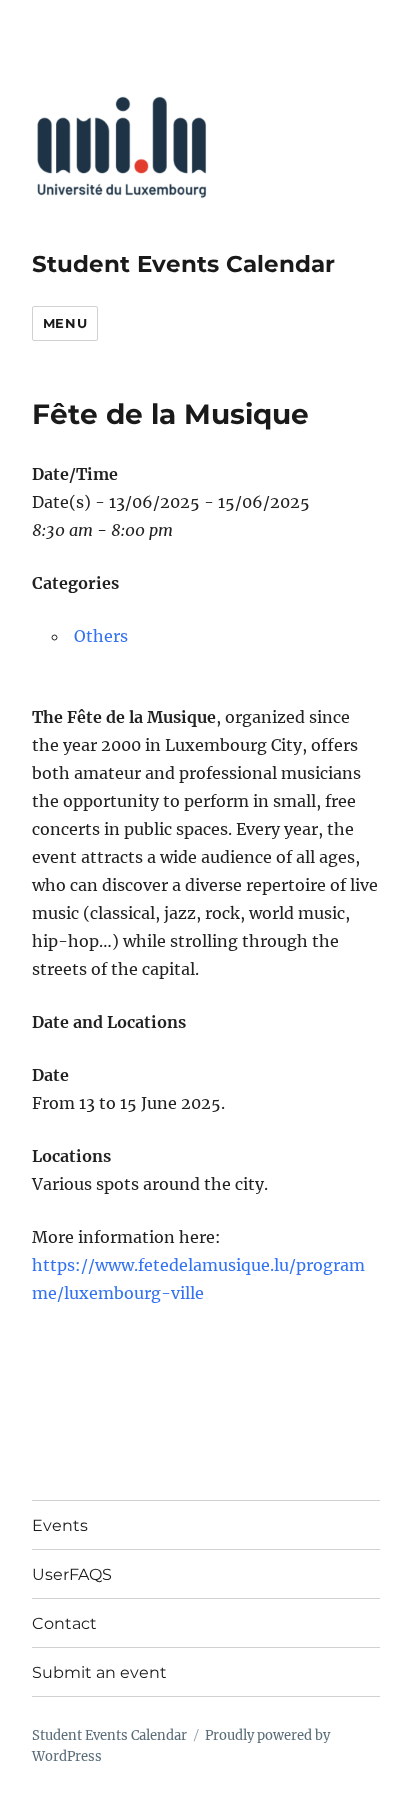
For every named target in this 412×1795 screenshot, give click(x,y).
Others (101, 636)
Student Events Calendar (183, 264)
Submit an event (99, 1672)
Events (60, 1525)
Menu (65, 323)
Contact (64, 1623)
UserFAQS (72, 1574)
